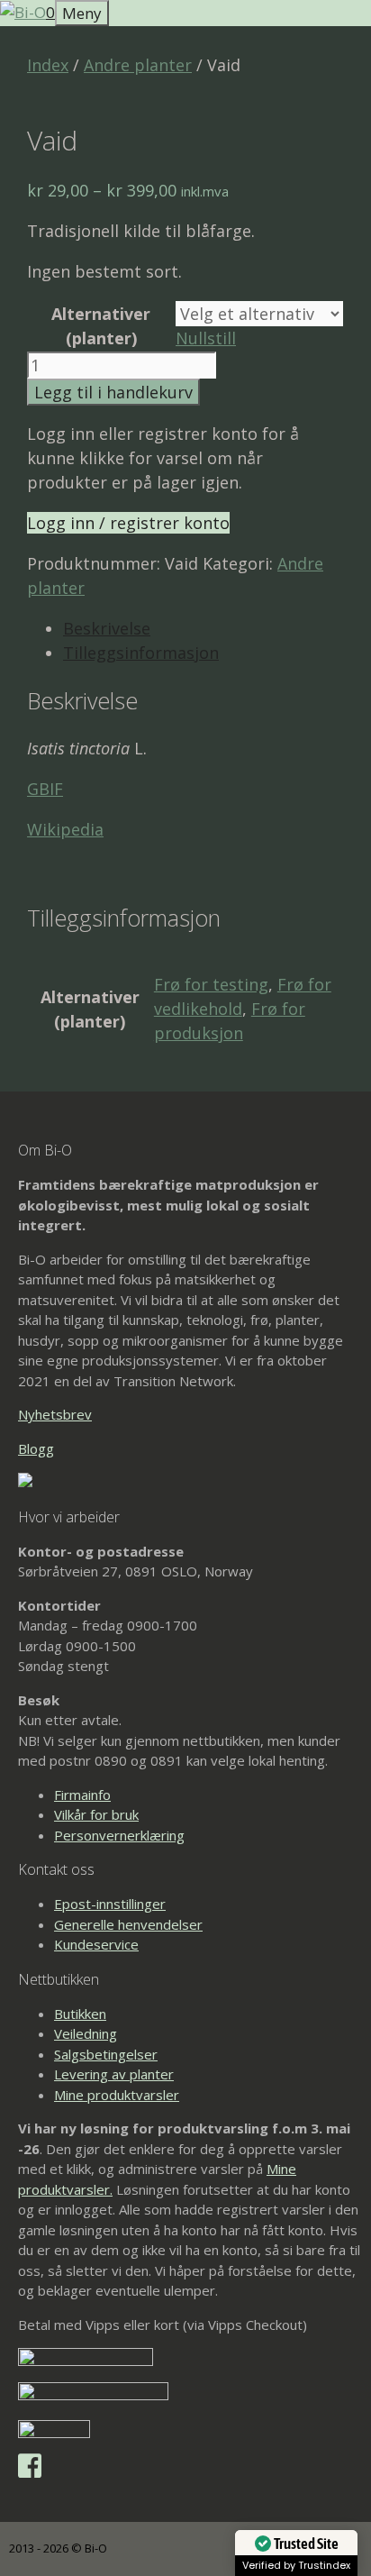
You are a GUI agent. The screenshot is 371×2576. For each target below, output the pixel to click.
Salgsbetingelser (106, 2054)
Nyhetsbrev (55, 1414)
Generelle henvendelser (128, 1924)
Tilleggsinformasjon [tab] (141, 653)
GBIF (45, 789)
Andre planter (138, 65)
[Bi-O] (23, 12)
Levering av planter (114, 2074)
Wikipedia (65, 829)
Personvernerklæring (119, 1835)
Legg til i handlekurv (113, 392)
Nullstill (206, 338)
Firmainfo (82, 1795)
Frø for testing (211, 984)
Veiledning (86, 2033)
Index (48, 65)
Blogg (36, 1448)
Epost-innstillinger (110, 1904)
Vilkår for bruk (96, 1814)
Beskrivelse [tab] (107, 628)
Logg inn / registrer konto (128, 523)
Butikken (80, 2014)
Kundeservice (96, 1944)
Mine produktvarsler (117, 2095)
